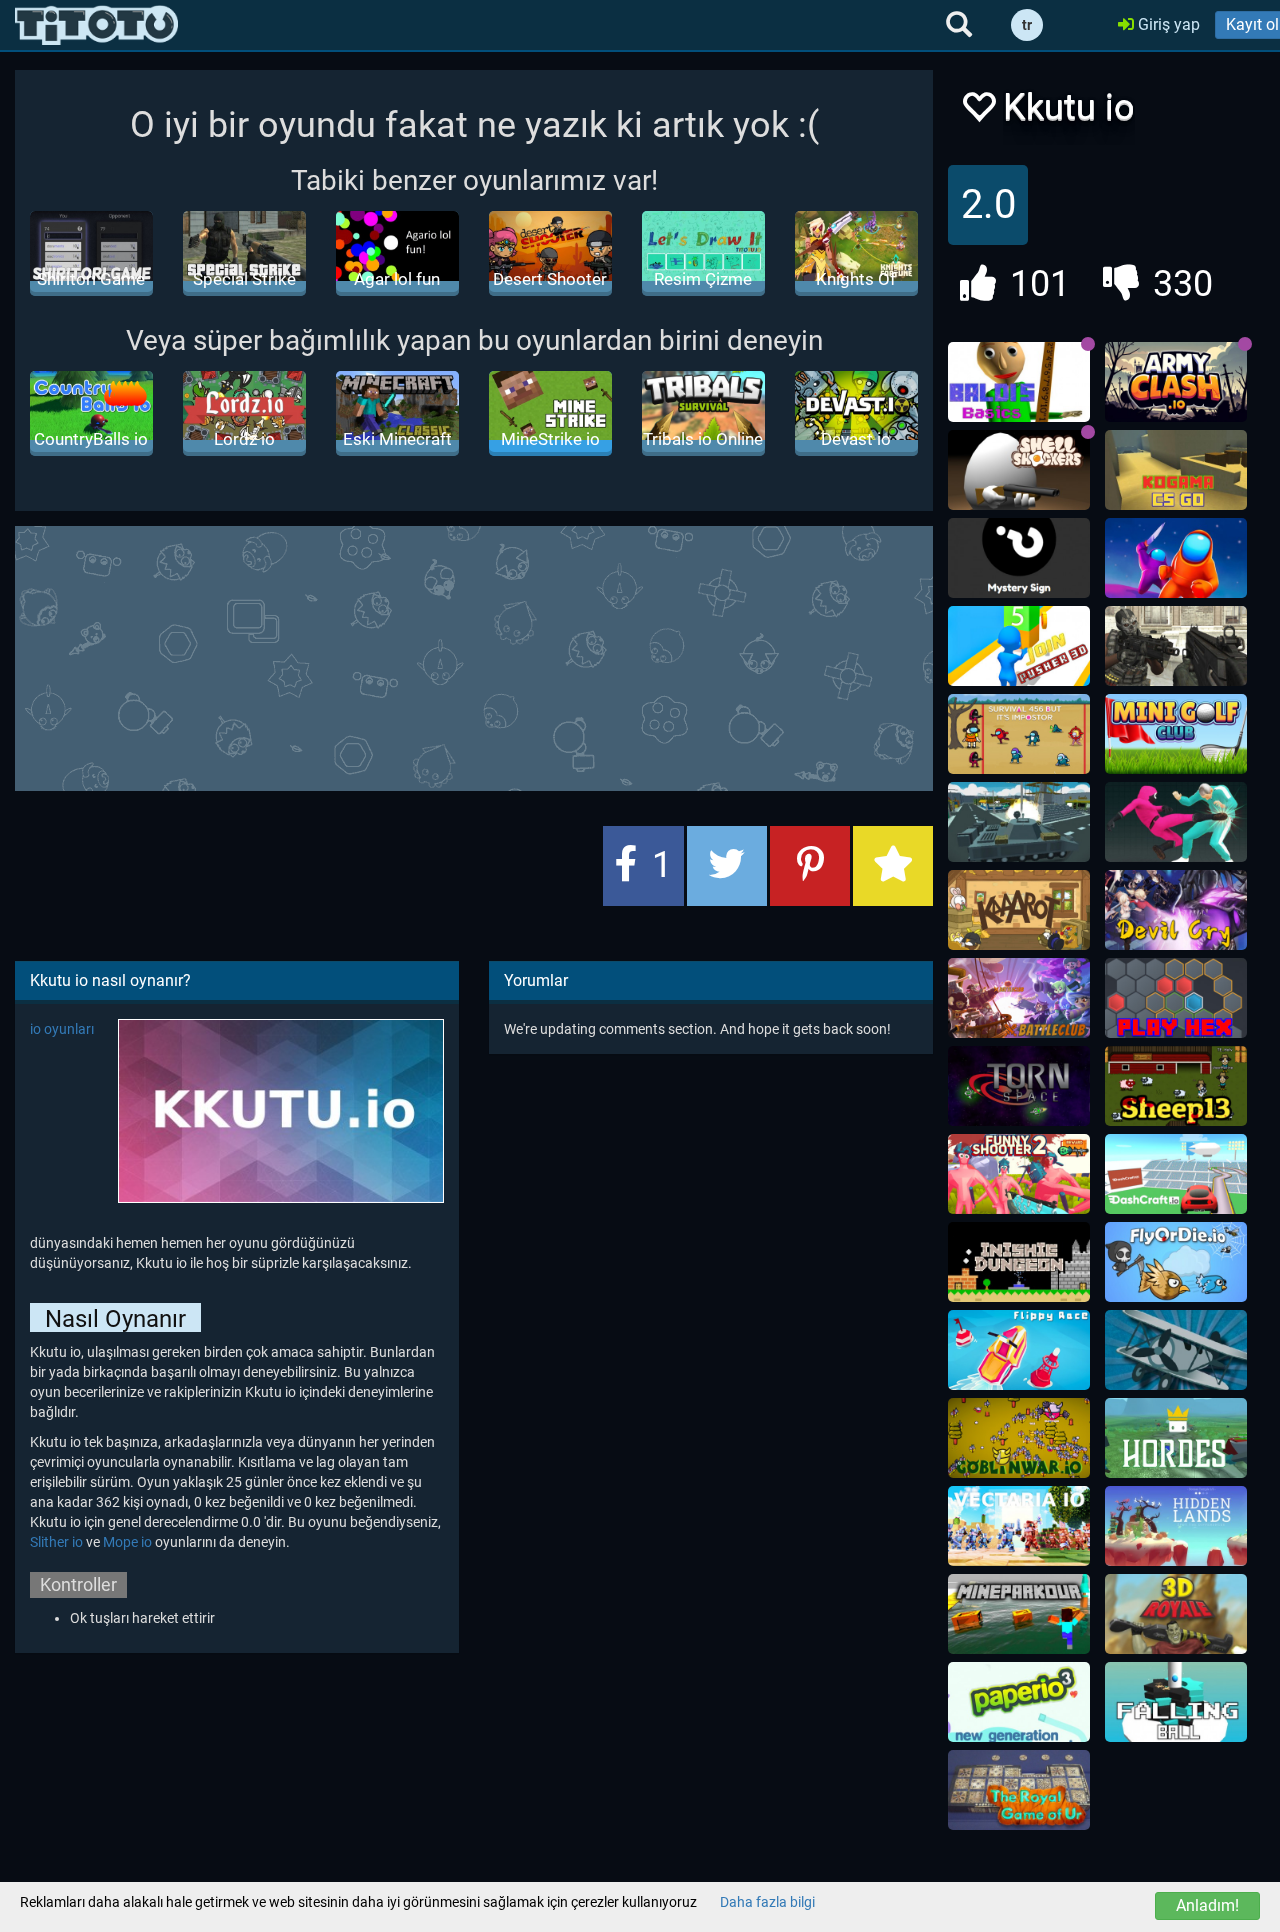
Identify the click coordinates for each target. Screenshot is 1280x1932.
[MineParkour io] (1019, 1614)
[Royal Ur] (1019, 1790)
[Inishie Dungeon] (1019, 1262)
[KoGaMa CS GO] (1176, 470)
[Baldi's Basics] (1019, 382)
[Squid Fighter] (1176, 822)
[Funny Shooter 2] (1019, 1174)
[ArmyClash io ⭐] (1176, 382)
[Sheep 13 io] (1176, 1086)
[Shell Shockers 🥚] (1019, 470)
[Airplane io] (1176, 1350)
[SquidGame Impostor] (1019, 734)
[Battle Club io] (1019, 998)
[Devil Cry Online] (1176, 910)
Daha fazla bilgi (767, 1902)
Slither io (56, 1542)
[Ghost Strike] (1176, 646)
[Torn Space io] (1019, 1086)
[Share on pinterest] (810, 866)
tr (1027, 25)
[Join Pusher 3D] (1019, 646)
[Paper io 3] (1019, 1702)
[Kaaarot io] (1019, 910)
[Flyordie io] (1176, 1262)
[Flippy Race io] (1019, 1350)
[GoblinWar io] (1019, 1438)
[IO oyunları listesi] (96, 25)
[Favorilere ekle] (978, 112)
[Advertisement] (500, 656)
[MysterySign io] (1019, 558)
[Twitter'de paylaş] (727, 866)
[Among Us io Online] (1176, 558)
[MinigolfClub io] (1176, 734)
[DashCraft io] (1176, 1174)
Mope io (127, 1542)
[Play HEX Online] (1176, 998)
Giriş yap (1167, 24)
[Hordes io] (1176, 1438)
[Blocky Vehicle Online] (1019, 822)
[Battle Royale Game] (1176, 1614)
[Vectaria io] (1019, 1526)
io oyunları (62, 1029)
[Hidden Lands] (1176, 1526)
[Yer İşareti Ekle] (893, 866)
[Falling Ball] (1176, 1702)
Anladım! (1207, 1905)
